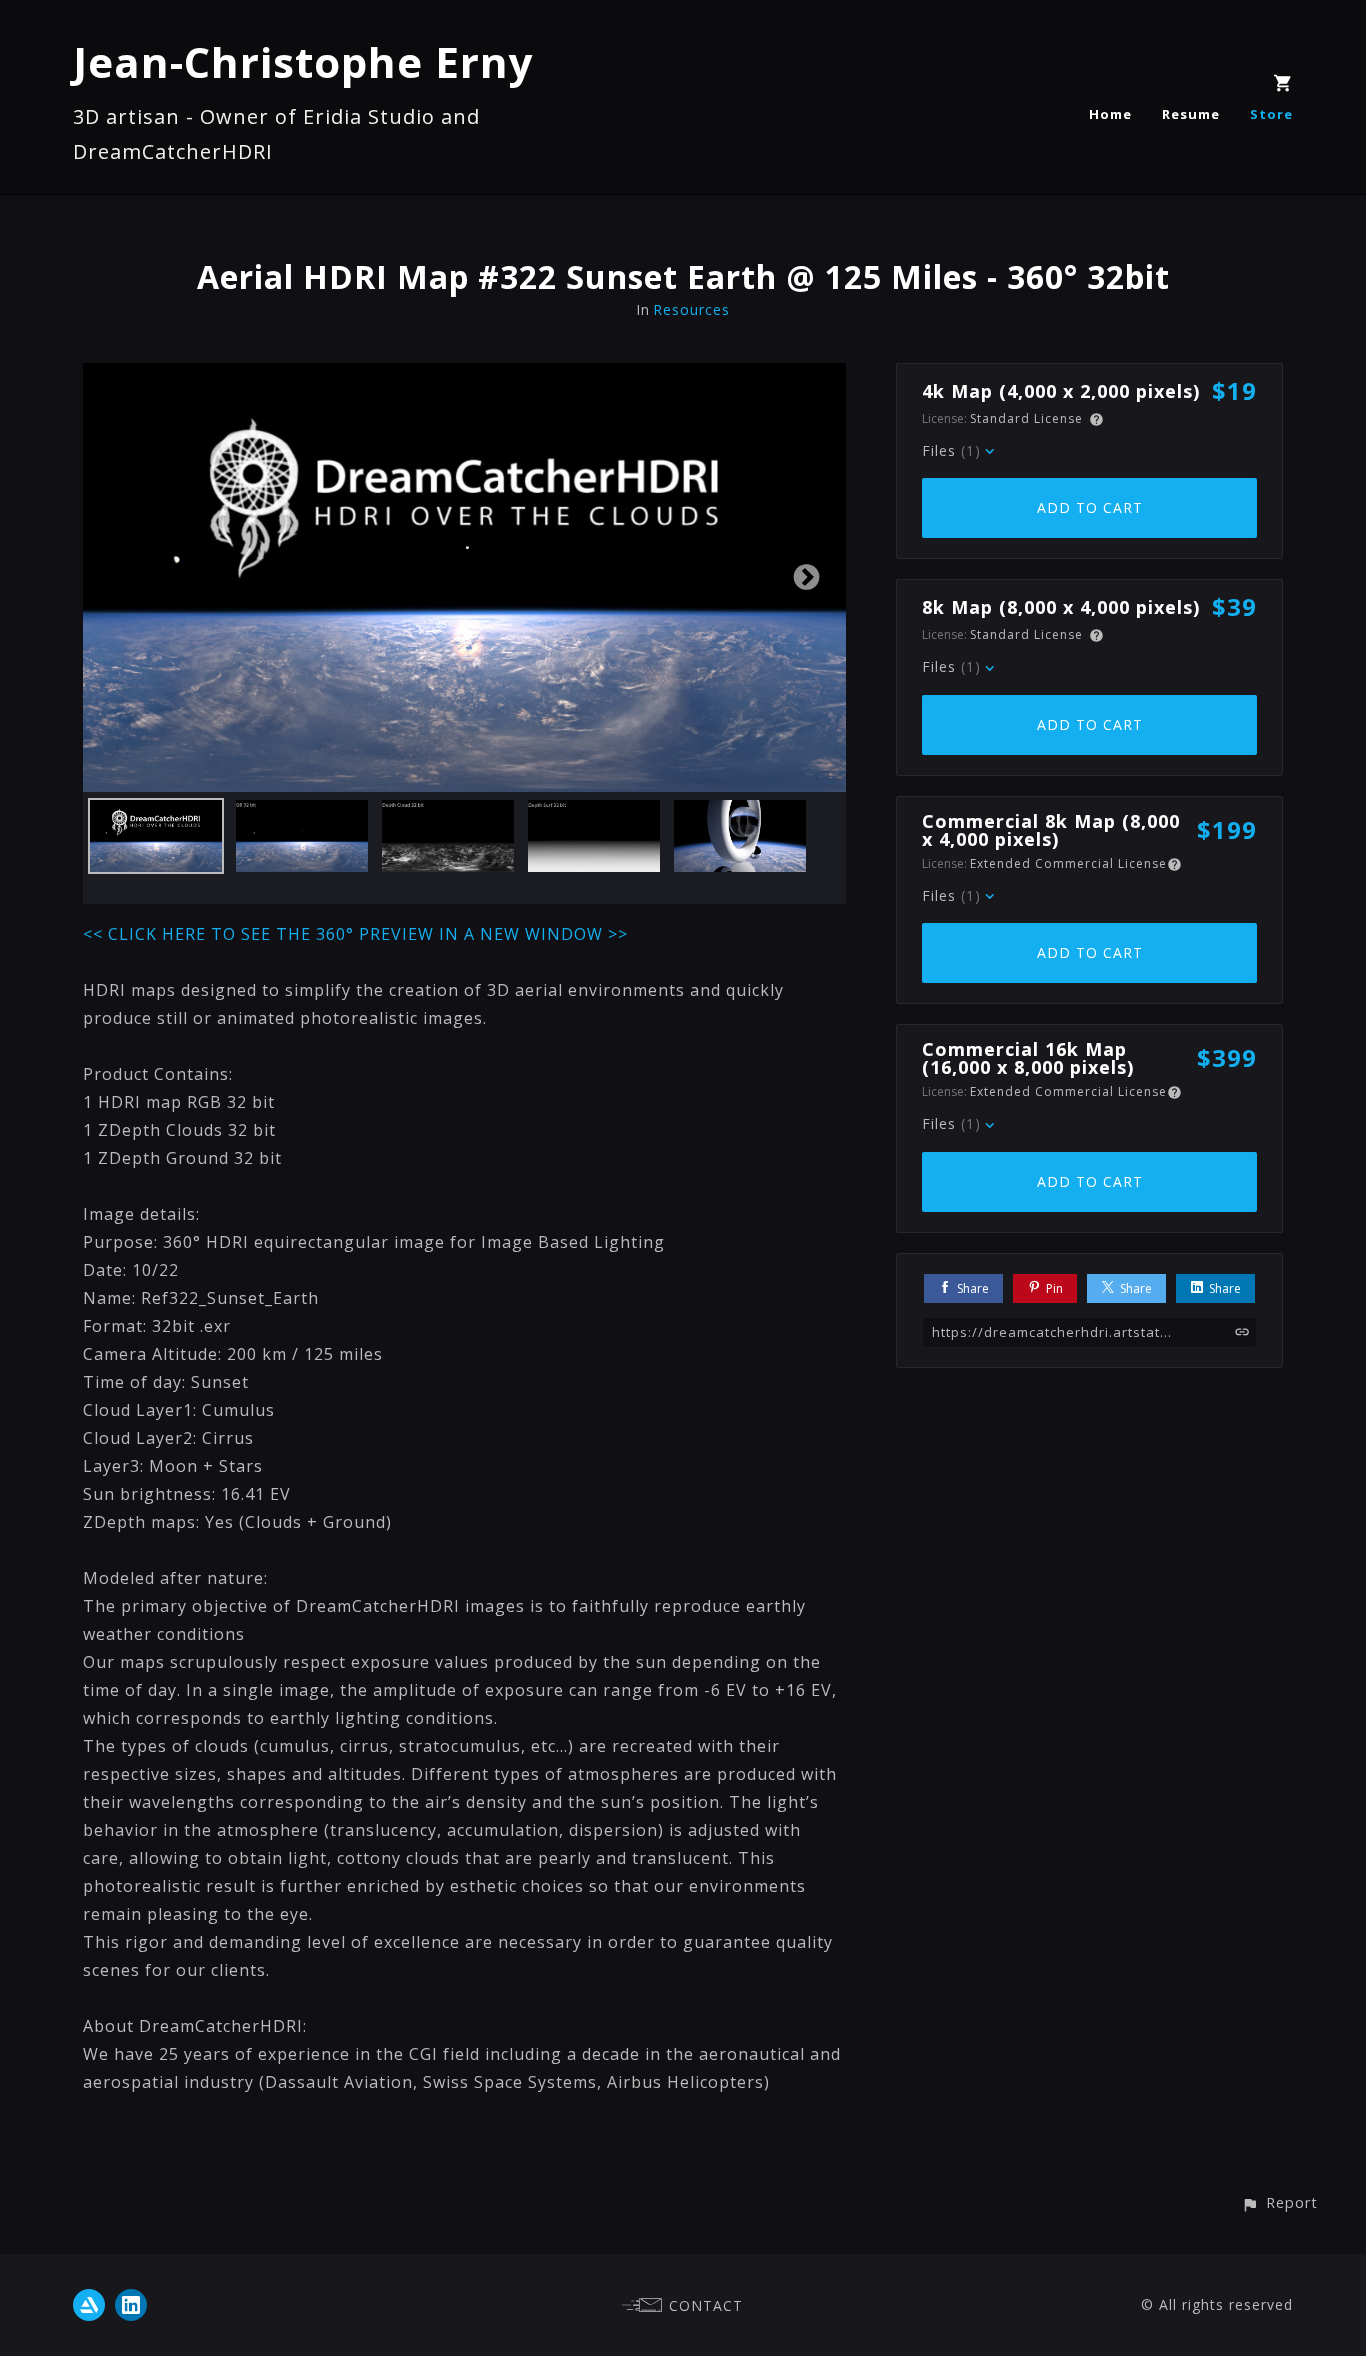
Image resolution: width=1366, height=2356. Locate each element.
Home (1110, 114)
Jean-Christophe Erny (303, 61)
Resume (1191, 114)
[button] (1279, 2202)
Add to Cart (1090, 507)
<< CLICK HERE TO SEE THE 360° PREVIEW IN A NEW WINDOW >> (355, 934)
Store (1271, 114)
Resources (691, 309)
